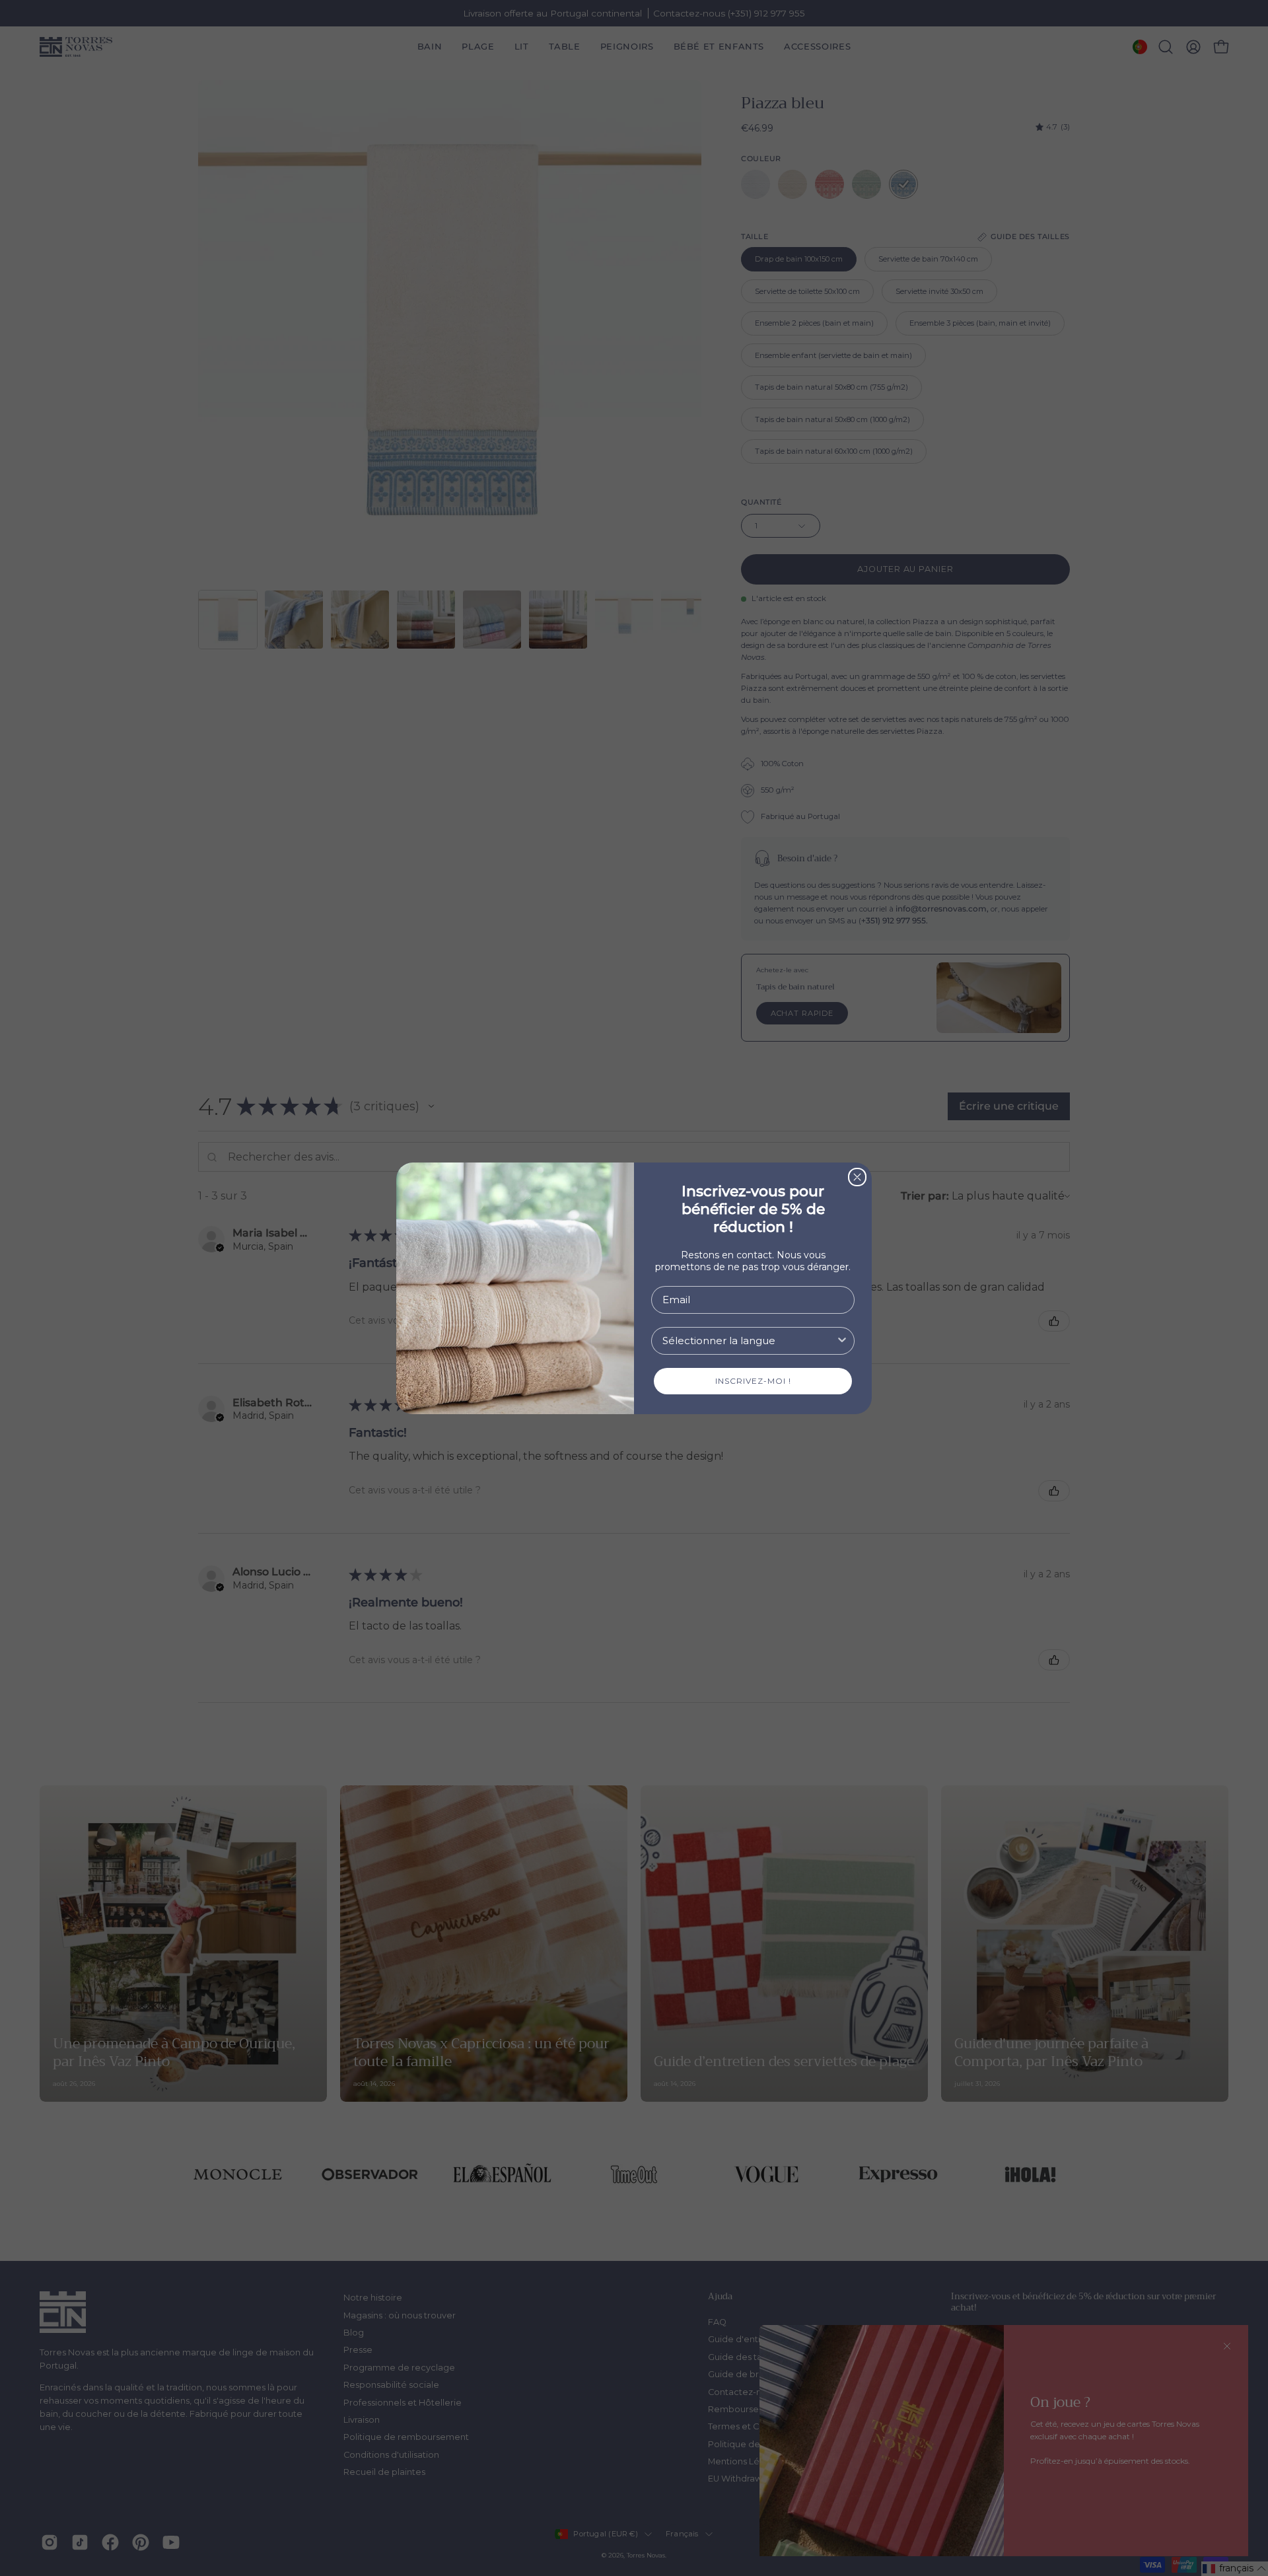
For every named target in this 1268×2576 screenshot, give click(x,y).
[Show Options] (842, 1341)
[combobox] (749, 1341)
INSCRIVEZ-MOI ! (753, 1381)
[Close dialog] (857, 1177)
